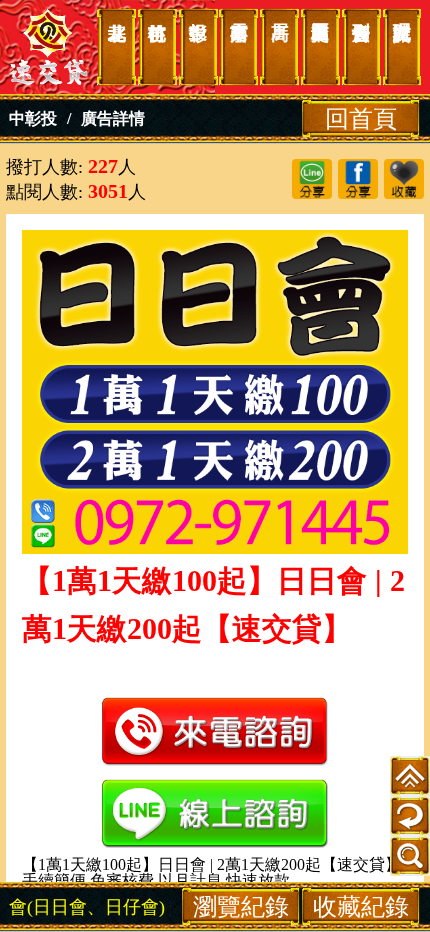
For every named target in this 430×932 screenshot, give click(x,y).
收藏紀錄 (361, 906)
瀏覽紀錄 (241, 906)
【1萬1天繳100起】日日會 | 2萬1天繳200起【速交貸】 (49, 47)
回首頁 (361, 118)
